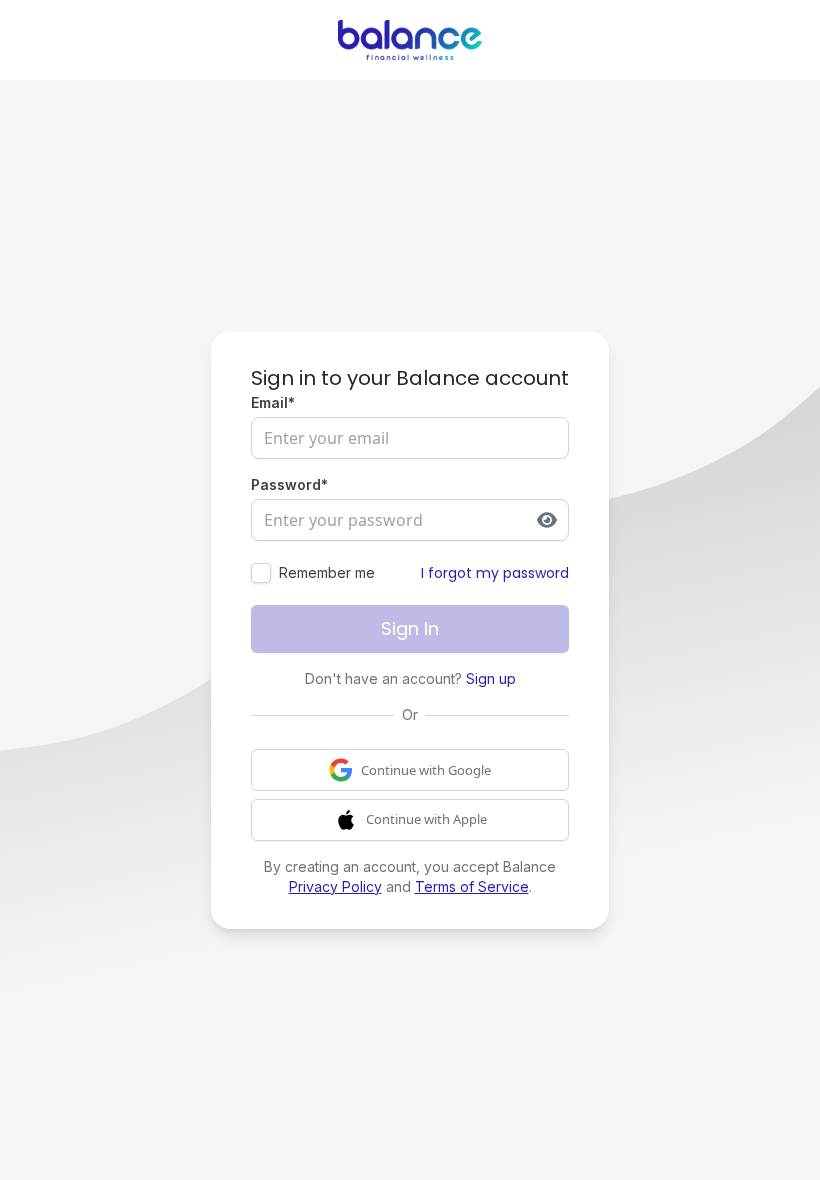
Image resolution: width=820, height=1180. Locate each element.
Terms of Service (472, 886)
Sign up (491, 678)
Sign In (410, 628)
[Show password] (547, 520)
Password (289, 484)
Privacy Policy (335, 886)
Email (273, 402)
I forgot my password (495, 573)
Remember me (327, 572)
